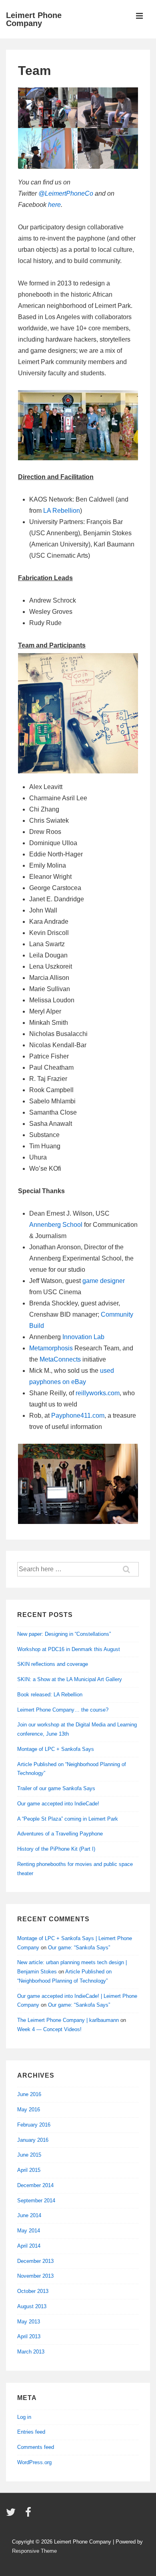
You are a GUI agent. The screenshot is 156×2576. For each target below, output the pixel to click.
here (54, 205)
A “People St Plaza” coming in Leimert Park (68, 1819)
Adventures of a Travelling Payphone (60, 1834)
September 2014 (36, 2201)
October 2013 (33, 2291)
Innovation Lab (83, 1337)
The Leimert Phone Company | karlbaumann (68, 2020)
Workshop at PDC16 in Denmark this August (69, 1649)
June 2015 (29, 2155)
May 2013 (29, 2322)
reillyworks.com (98, 1393)
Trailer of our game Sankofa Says (56, 1788)
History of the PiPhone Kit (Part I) (56, 1849)
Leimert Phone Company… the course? (63, 1710)
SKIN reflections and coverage (53, 1664)
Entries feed (31, 2432)
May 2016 (29, 2110)
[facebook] (29, 2515)
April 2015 (29, 2170)
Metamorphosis (51, 1348)
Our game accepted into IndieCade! (58, 1804)
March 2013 (31, 2352)
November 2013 (35, 2276)
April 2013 (29, 2336)
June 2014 (29, 2215)
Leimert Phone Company (34, 19)
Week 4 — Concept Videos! (49, 2029)
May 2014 (29, 2231)
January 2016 (33, 2140)
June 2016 (29, 2094)
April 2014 (29, 2246)
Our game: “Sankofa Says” (79, 1948)
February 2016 (34, 2125)
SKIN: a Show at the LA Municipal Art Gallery (70, 1679)
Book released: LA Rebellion (50, 1695)
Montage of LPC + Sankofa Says (56, 1749)
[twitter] (13, 2515)
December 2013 (35, 2261)
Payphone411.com (78, 1415)
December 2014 (35, 2185)
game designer (104, 1281)
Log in (24, 2417)
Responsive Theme (34, 2551)
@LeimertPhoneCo (66, 193)
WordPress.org (34, 2462)
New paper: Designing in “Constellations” (64, 1634)
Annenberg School (56, 1225)
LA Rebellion (62, 511)
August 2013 (32, 2306)
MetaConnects (60, 1359)
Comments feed (36, 2447)
